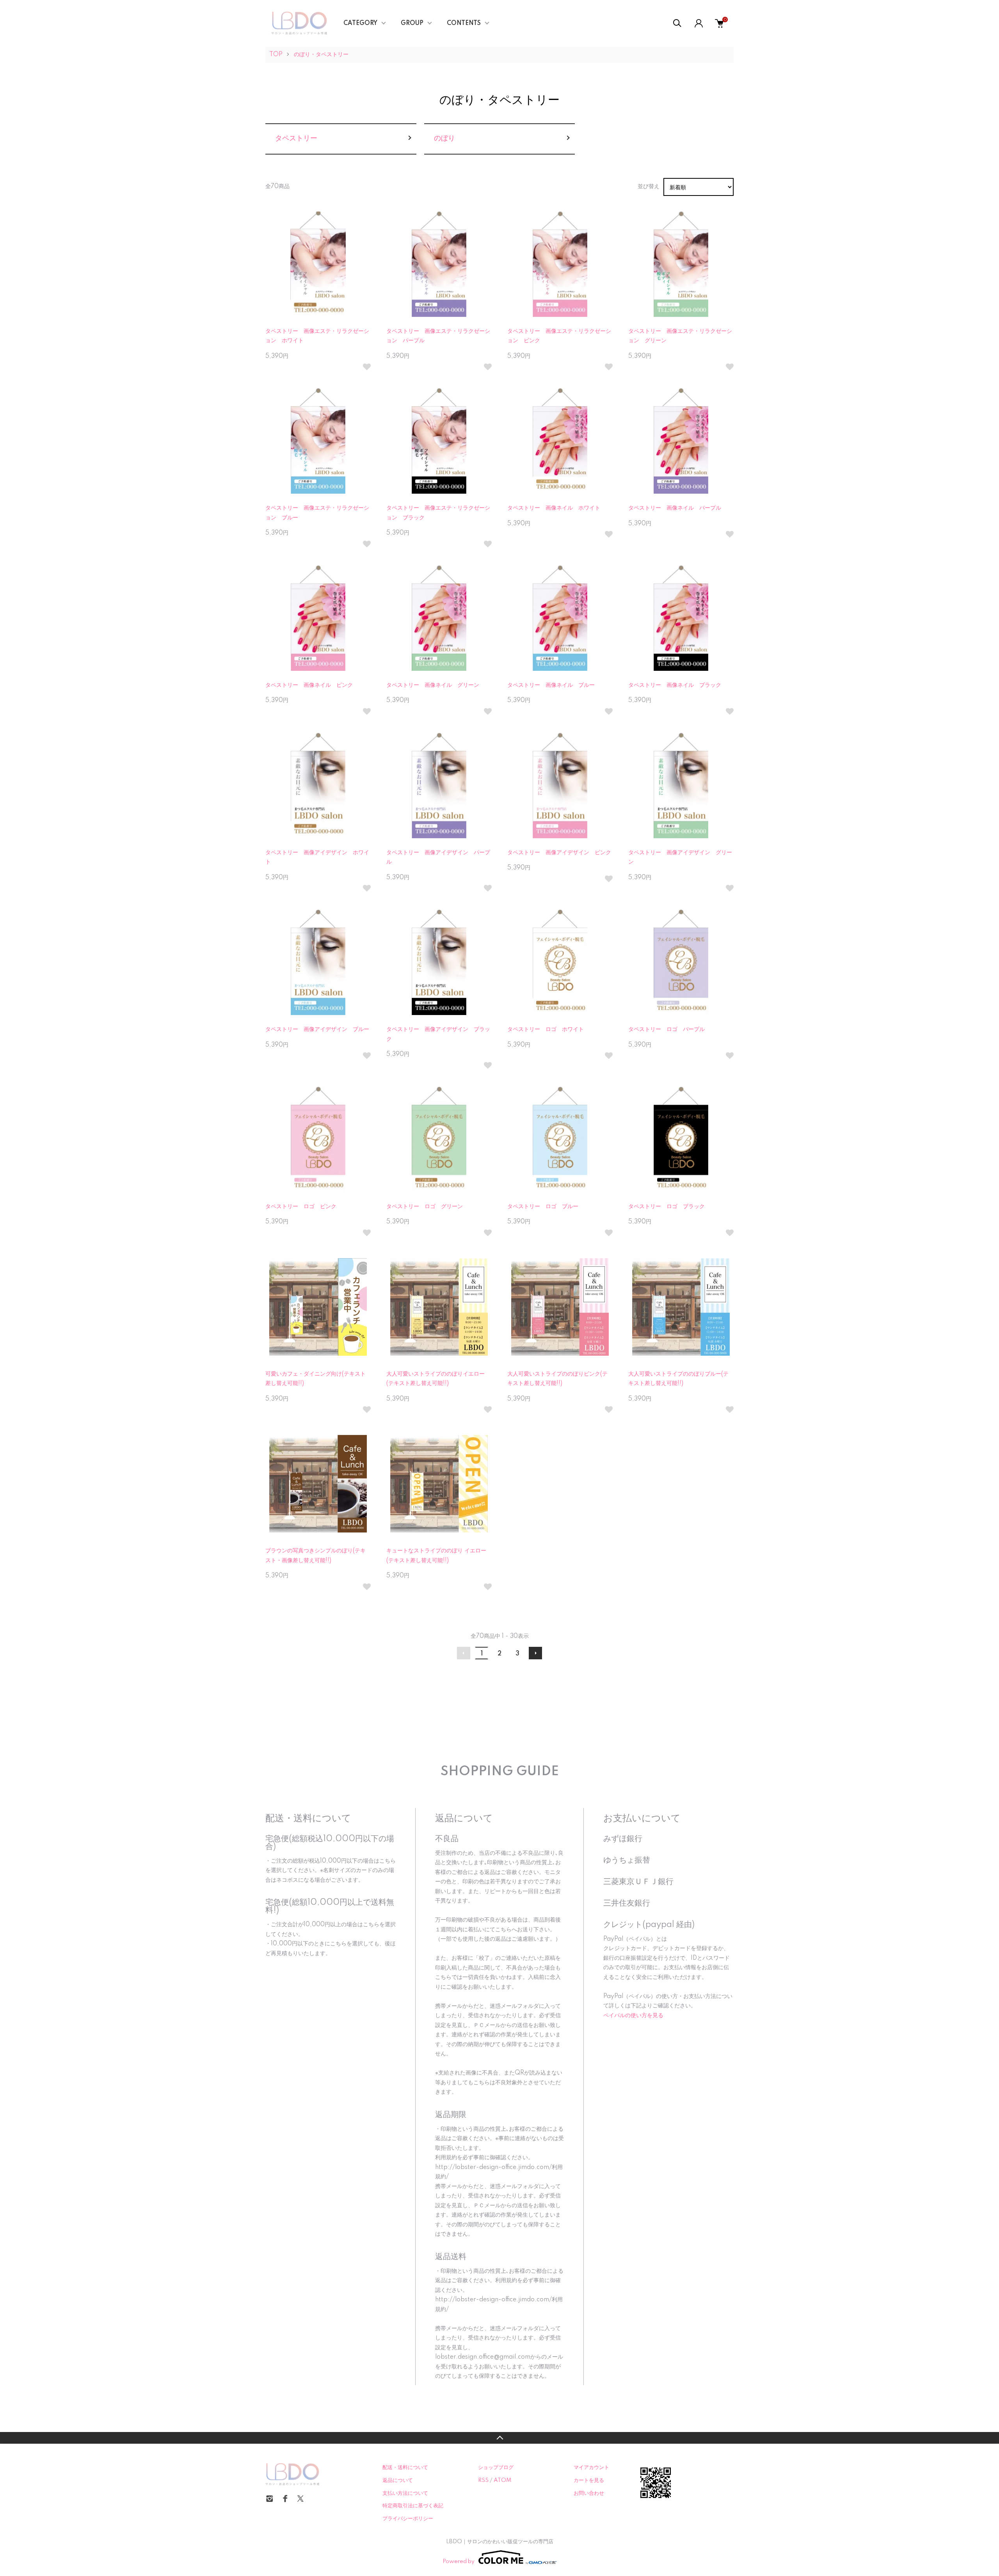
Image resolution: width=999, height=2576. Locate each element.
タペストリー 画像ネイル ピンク (309, 685)
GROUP (412, 23)
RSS (483, 2480)
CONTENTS (464, 23)
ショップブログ (496, 2468)
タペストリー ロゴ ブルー (543, 1207)
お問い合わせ (589, 2493)
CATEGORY (360, 23)
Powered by (459, 2562)
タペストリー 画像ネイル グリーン (433, 685)
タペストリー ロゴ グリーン (425, 1207)
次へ (535, 1653)
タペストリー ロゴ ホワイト (546, 1029)
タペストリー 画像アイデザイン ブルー (317, 1029)
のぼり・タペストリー (321, 55)
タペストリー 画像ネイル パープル (675, 508)
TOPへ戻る (499, 2438)
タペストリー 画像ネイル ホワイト (554, 508)
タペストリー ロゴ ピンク (301, 1207)
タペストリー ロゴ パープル (667, 1029)
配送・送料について (405, 2468)
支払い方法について (405, 2493)
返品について (398, 2480)
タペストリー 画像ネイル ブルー (551, 685)
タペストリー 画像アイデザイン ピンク (559, 853)
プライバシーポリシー (408, 2519)
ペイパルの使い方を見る (633, 2016)
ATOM (502, 2480)
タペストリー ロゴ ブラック (667, 1207)
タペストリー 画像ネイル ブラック (675, 685)
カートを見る (589, 2480)
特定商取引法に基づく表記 (413, 2506)
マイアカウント (591, 2468)
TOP (276, 55)
